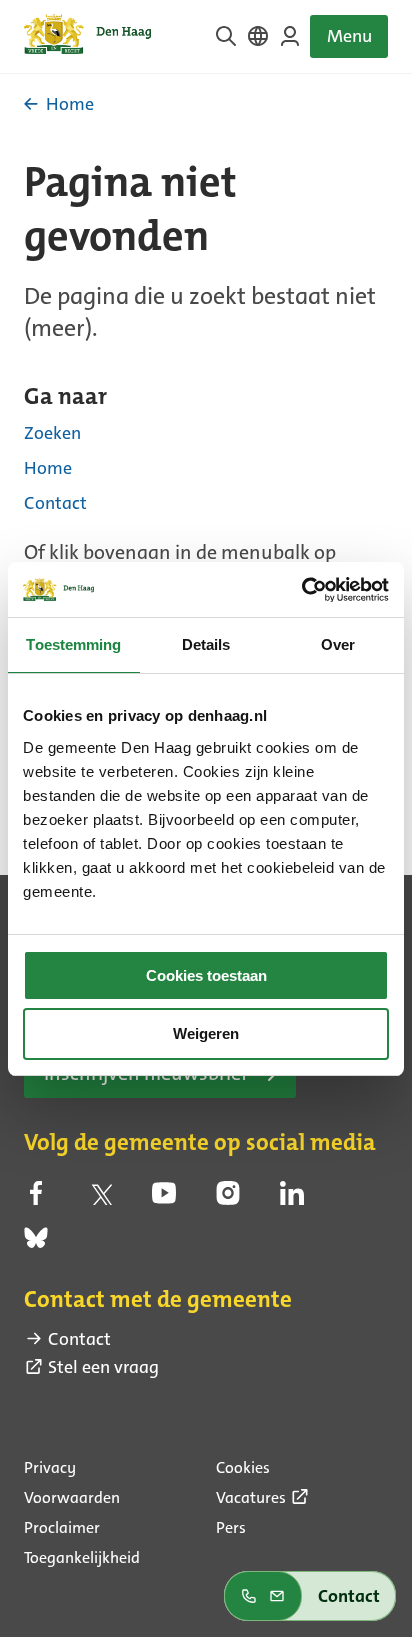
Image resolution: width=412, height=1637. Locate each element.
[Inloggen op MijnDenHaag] (290, 36)
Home (48, 468)
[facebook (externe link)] (36, 1199)
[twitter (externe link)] (100, 1199)
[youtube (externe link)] (164, 1199)
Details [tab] (206, 644)
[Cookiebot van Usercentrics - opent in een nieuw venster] (301, 590)
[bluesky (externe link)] (36, 1244)
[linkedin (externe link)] (292, 1199)
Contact (55, 503)
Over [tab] (338, 644)
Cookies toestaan (206, 975)
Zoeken (52, 433)
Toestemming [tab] (73, 644)
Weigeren (206, 1033)
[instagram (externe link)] (228, 1199)
